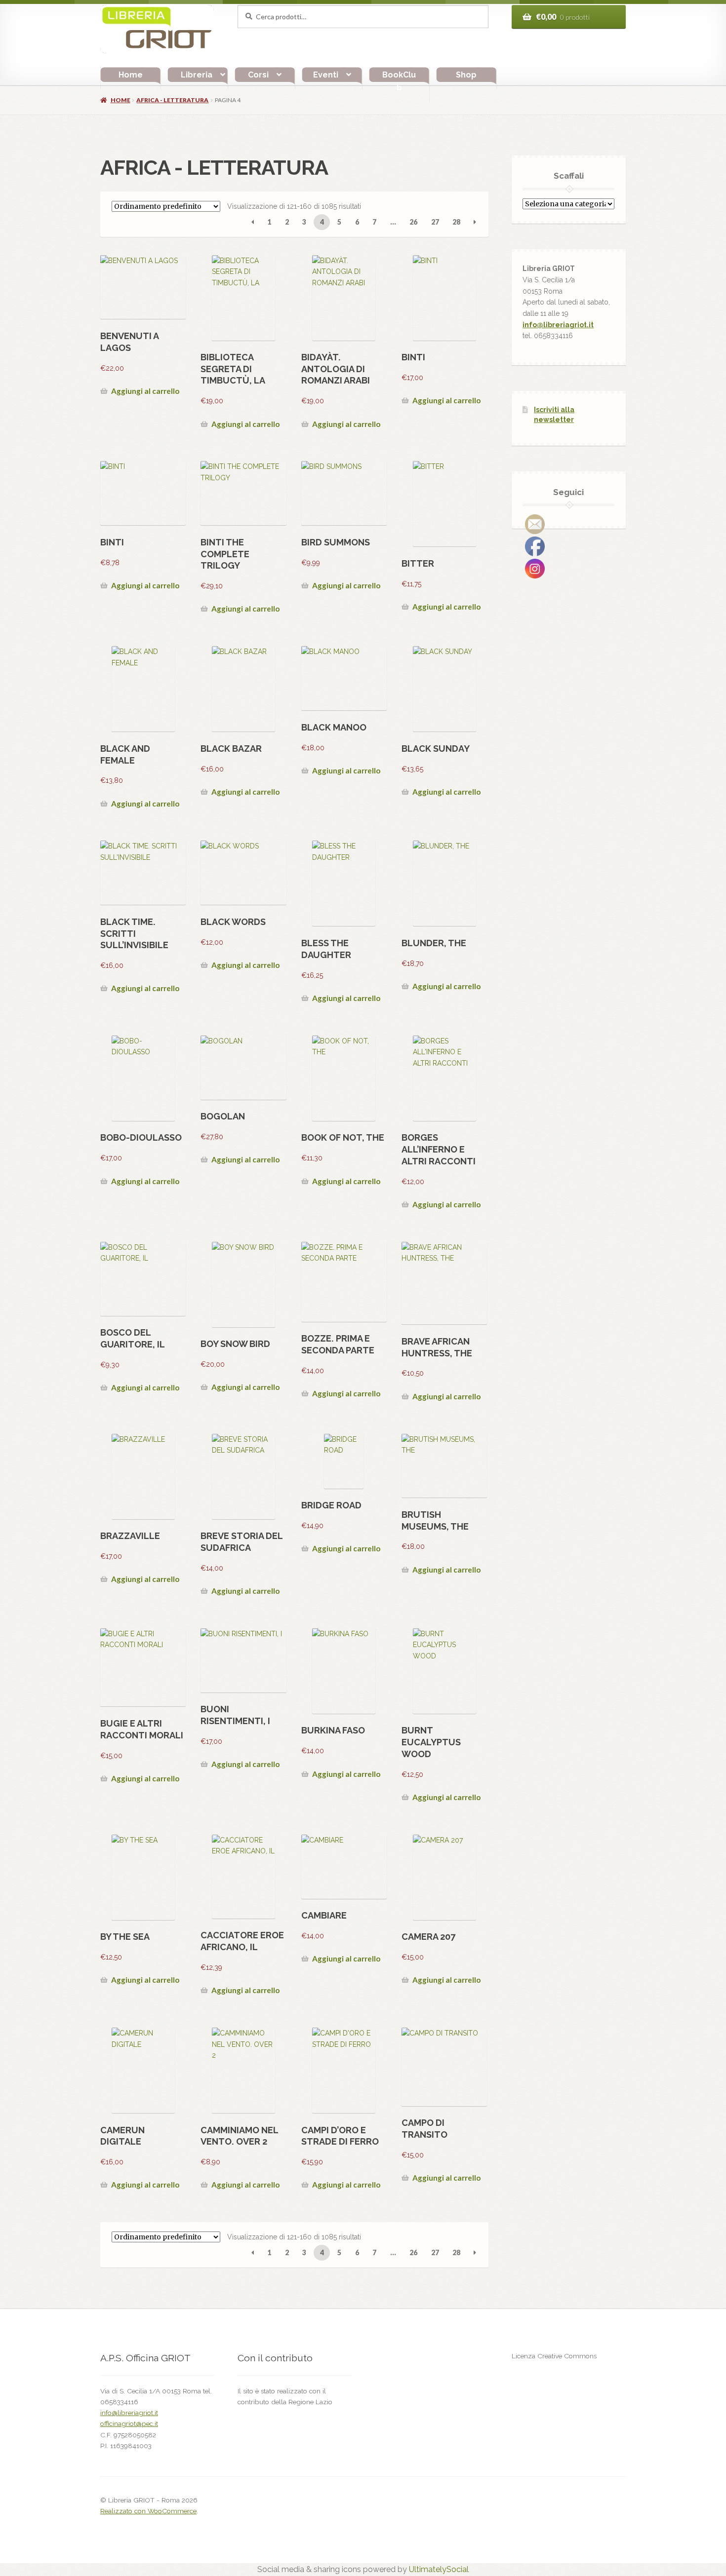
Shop (466, 75)
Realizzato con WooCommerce (148, 2511)
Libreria (197, 75)
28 (456, 222)
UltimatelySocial (439, 2569)
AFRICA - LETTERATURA (172, 100)
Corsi (258, 75)
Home (131, 75)
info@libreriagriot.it (558, 325)
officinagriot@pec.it (129, 2423)
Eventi (326, 75)
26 (413, 222)
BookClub (399, 81)
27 (435, 222)
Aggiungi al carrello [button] (145, 391)
